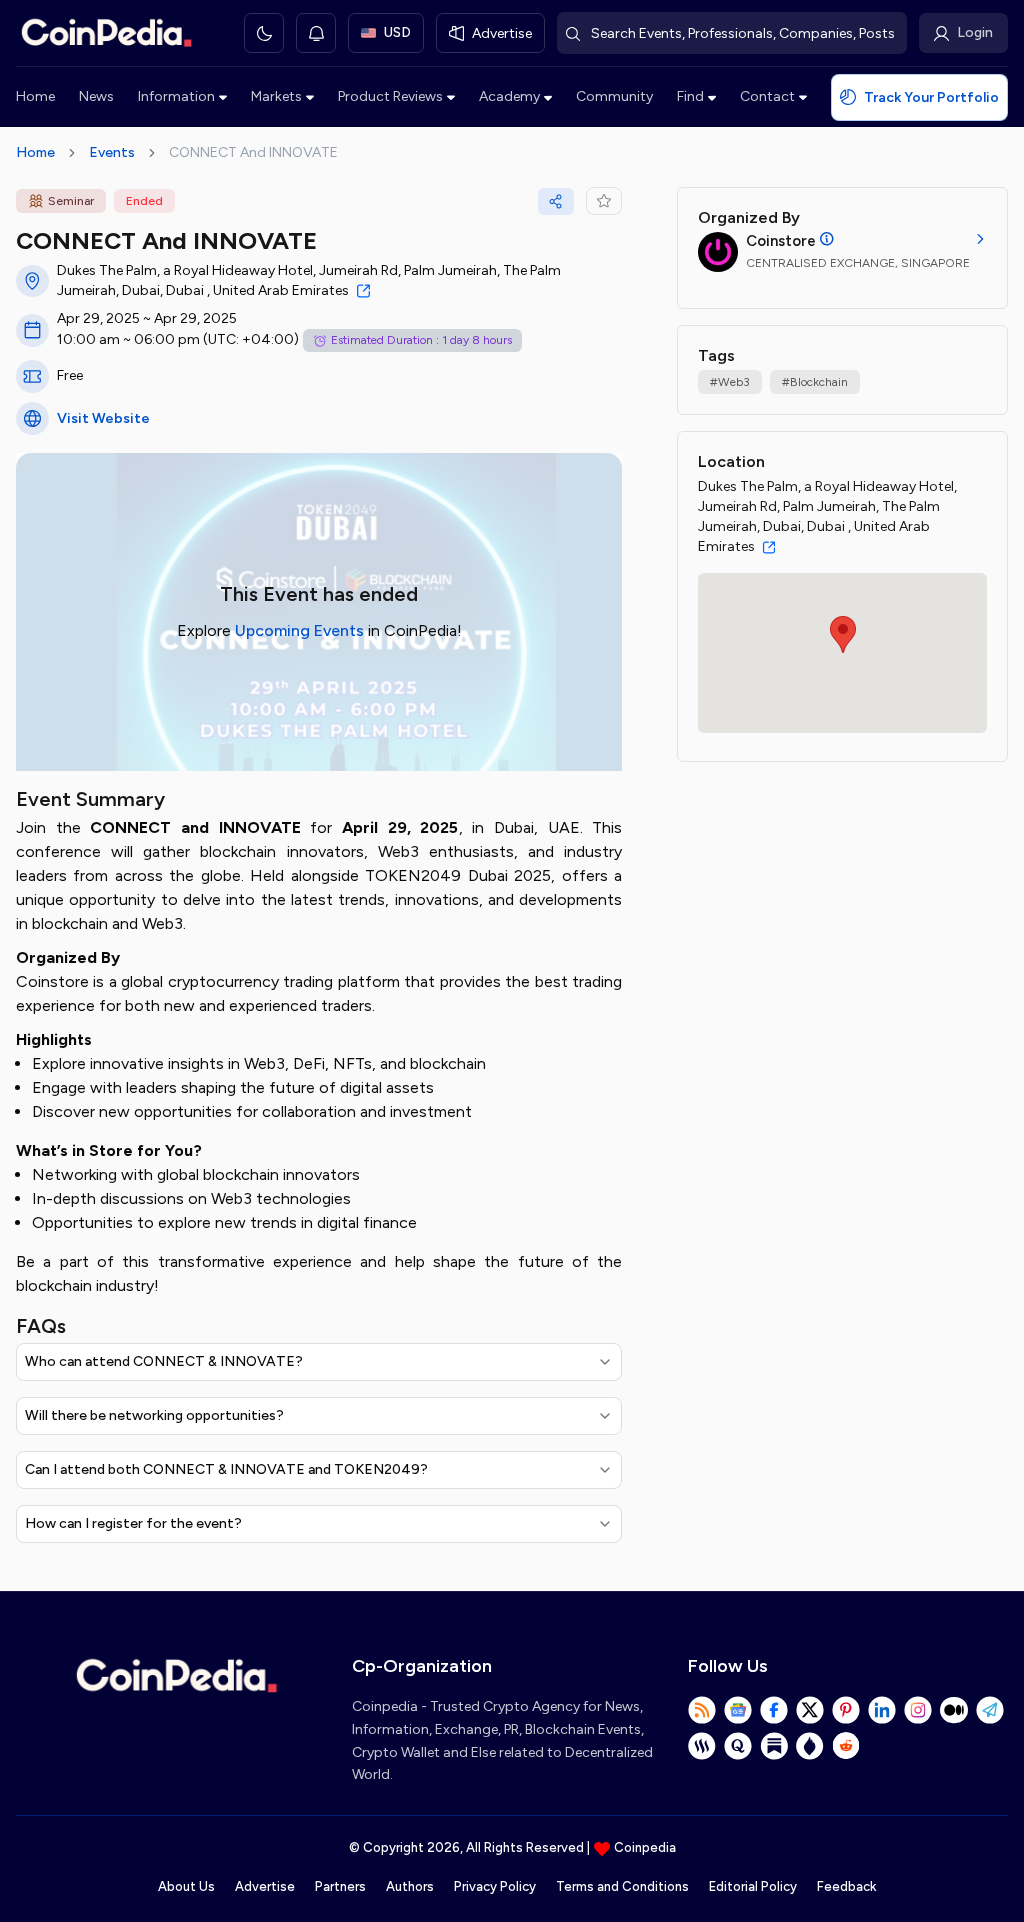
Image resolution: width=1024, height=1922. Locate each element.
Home (35, 96)
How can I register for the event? (133, 1523)
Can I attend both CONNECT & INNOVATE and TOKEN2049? (226, 1469)
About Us (186, 1886)
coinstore (781, 241)
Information (176, 96)
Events (112, 152)
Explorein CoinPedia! (319, 630)
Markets (276, 96)
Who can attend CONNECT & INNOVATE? (164, 1361)
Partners (340, 1886)
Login (975, 32)
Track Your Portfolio (931, 97)
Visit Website (103, 418)
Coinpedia (645, 1847)
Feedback (846, 1886)
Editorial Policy (753, 1886)
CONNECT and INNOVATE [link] (253, 152)
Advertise (265, 1886)
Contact (767, 96)
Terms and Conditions (622, 1886)
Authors (410, 1886)
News (96, 96)
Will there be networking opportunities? (154, 1415)
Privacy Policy (495, 1886)
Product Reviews (390, 96)
